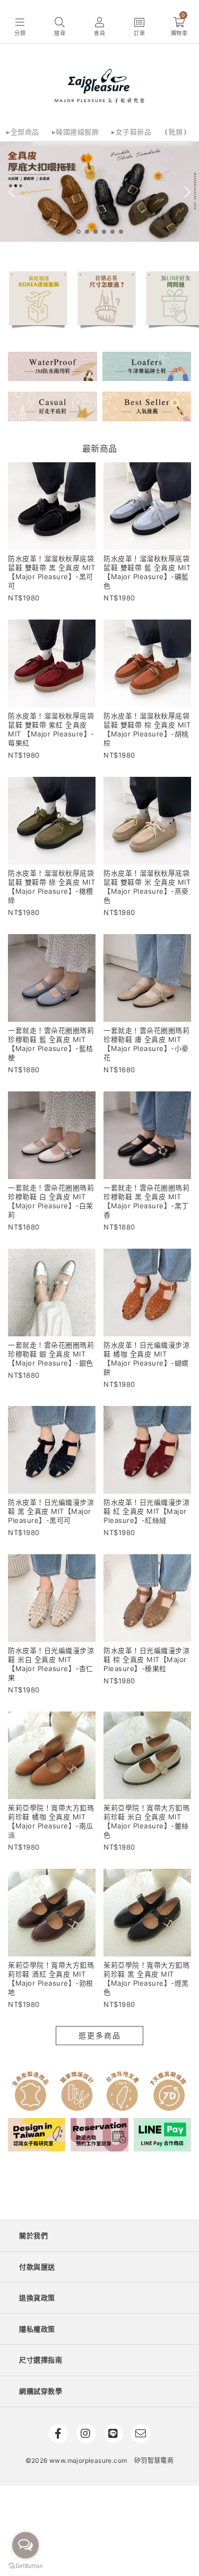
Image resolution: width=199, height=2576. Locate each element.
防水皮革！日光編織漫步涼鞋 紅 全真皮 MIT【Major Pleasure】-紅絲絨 (146, 1511)
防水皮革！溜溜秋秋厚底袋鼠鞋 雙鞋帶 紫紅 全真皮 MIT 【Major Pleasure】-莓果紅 (51, 729)
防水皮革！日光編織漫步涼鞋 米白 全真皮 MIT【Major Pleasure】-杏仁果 (51, 1664)
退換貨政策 (37, 2298)
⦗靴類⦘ (176, 132)
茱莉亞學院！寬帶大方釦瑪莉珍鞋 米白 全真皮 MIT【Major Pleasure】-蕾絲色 (146, 1821)
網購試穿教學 (41, 2391)
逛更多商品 (100, 2035)
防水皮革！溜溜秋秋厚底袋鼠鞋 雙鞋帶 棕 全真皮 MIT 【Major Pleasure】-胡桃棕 (147, 729)
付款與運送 (37, 2267)
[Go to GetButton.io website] (25, 2565)
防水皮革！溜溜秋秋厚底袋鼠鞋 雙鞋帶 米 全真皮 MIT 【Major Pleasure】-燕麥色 (147, 887)
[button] (20, 27)
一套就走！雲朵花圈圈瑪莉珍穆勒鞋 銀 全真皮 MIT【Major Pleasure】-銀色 (51, 1354)
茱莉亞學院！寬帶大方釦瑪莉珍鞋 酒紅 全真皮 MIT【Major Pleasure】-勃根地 (51, 1978)
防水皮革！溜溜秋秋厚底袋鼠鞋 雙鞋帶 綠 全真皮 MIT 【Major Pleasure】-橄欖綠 (51, 887)
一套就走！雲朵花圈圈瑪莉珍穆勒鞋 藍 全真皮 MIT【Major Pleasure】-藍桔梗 (51, 1044)
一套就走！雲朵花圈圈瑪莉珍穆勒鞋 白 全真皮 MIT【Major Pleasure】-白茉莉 (51, 1201)
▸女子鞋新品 (131, 132)
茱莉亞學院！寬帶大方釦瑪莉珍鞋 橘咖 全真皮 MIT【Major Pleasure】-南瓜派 (51, 1821)
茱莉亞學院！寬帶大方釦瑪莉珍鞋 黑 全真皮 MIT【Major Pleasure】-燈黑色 (146, 1978)
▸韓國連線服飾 (76, 132)
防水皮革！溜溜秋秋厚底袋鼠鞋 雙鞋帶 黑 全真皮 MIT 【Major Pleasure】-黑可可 (51, 572)
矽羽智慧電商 (154, 2460)
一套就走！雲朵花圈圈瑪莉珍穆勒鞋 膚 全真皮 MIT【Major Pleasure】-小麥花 (146, 1044)
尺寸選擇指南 (41, 2360)
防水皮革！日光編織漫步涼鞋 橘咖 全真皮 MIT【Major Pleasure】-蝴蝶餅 (146, 1358)
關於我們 (33, 2235)
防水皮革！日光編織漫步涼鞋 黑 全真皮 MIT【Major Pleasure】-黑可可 (51, 1511)
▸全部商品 (23, 132)
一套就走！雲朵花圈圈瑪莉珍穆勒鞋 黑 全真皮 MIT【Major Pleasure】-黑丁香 (146, 1201)
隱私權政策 (37, 2329)
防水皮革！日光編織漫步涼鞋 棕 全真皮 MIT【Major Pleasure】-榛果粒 (146, 1659)
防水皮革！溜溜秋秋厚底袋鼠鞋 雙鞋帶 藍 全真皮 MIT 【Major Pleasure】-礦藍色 (147, 572)
